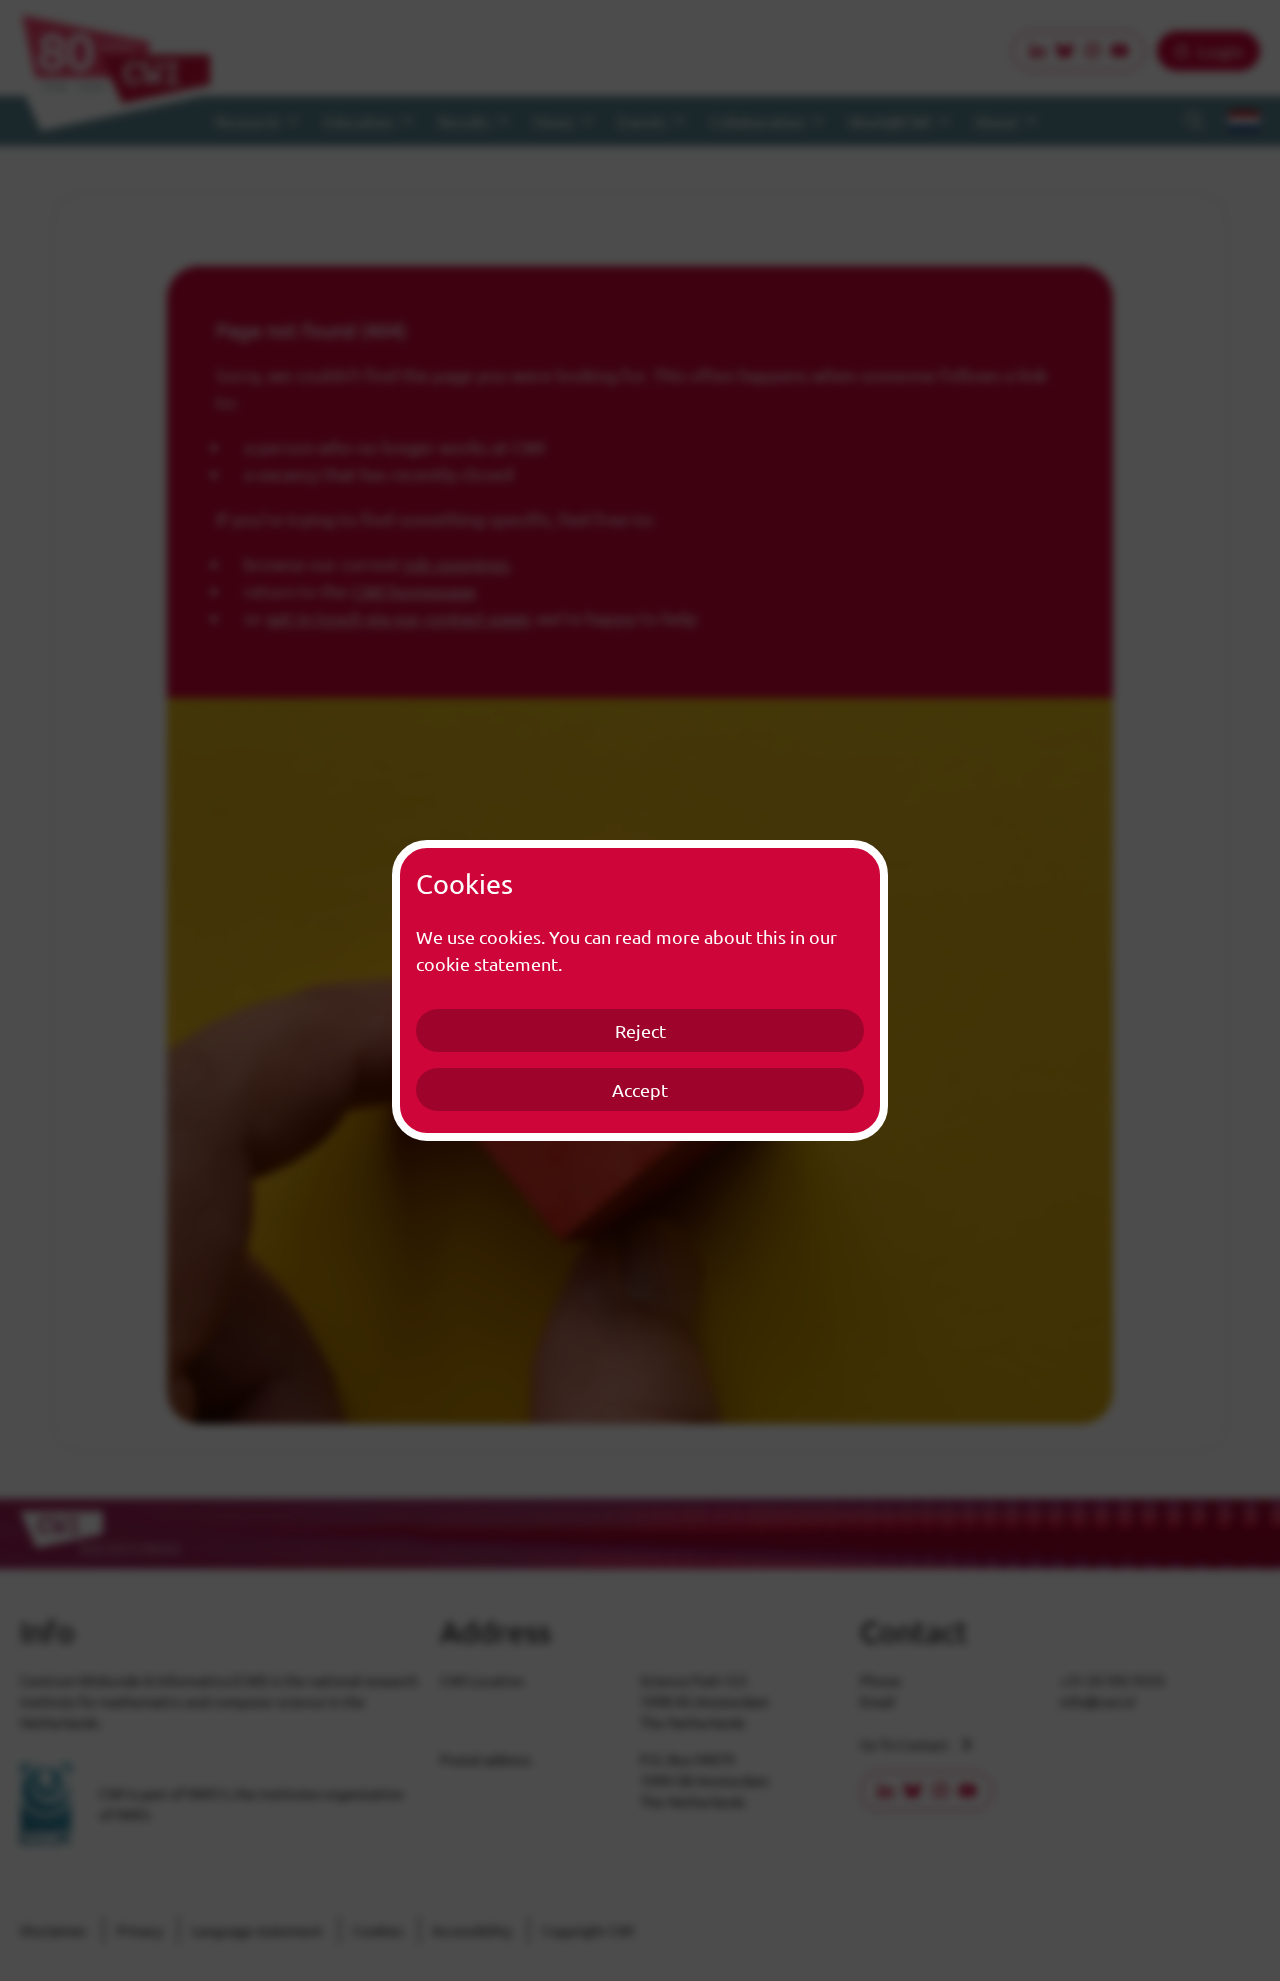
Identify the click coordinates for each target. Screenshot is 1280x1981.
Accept (640, 1089)
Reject (640, 1030)
